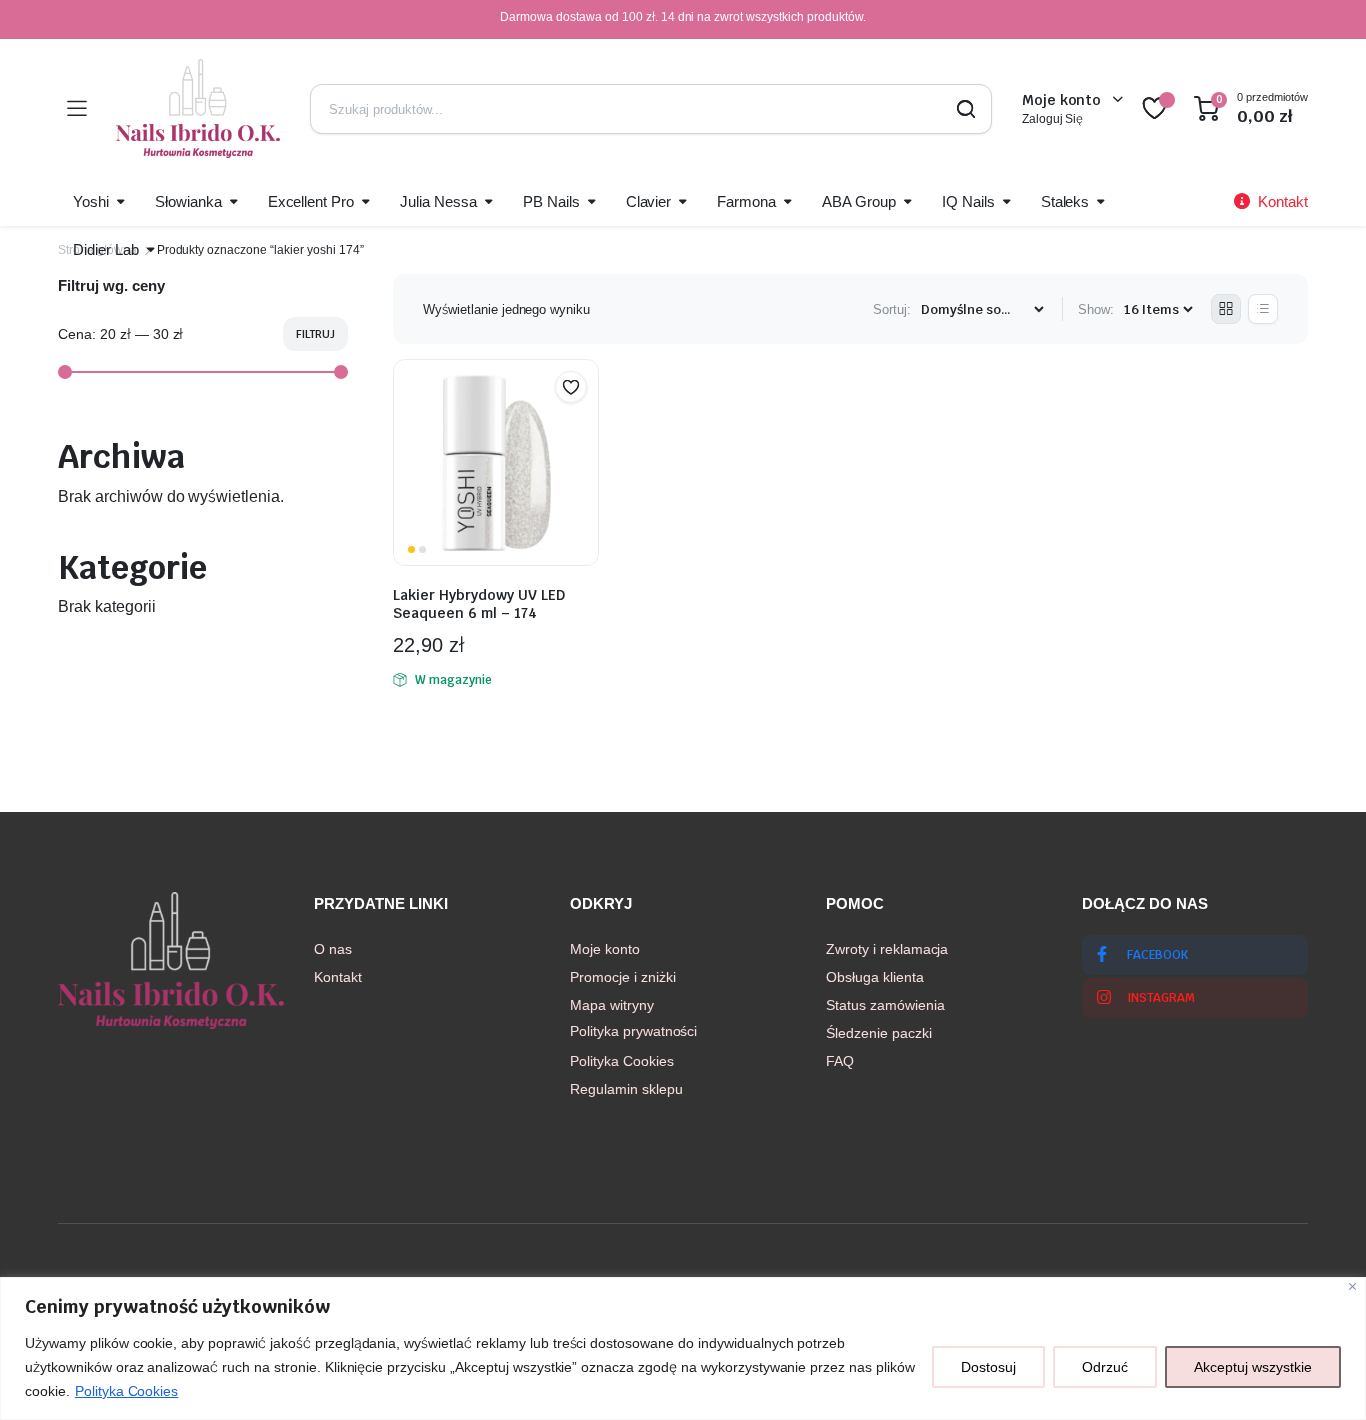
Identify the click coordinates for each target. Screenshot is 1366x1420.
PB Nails (551, 201)
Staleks (1065, 201)
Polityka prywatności (633, 1031)
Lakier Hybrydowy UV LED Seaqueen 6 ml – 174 (479, 604)
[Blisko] (1352, 1286)
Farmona (746, 201)
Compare (581, 426)
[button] (571, 387)
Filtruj (315, 334)
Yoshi (91, 201)
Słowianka (188, 201)
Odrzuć (1105, 1367)
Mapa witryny (612, 1005)
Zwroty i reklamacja (887, 949)
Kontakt (338, 977)
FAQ (840, 1061)
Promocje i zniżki (623, 977)
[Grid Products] (1226, 309)
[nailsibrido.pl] (198, 108)
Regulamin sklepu (626, 1089)
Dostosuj (988, 1367)
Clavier (649, 201)
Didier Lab (106, 249)
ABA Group (859, 201)
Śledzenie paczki (879, 1033)
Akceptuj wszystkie (1253, 1367)
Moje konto (605, 949)
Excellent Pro (311, 201)
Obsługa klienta (875, 977)
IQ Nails (968, 201)
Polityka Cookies (127, 1391)
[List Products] (1263, 309)
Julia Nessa (438, 201)
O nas (333, 949)
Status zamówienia (885, 1005)
